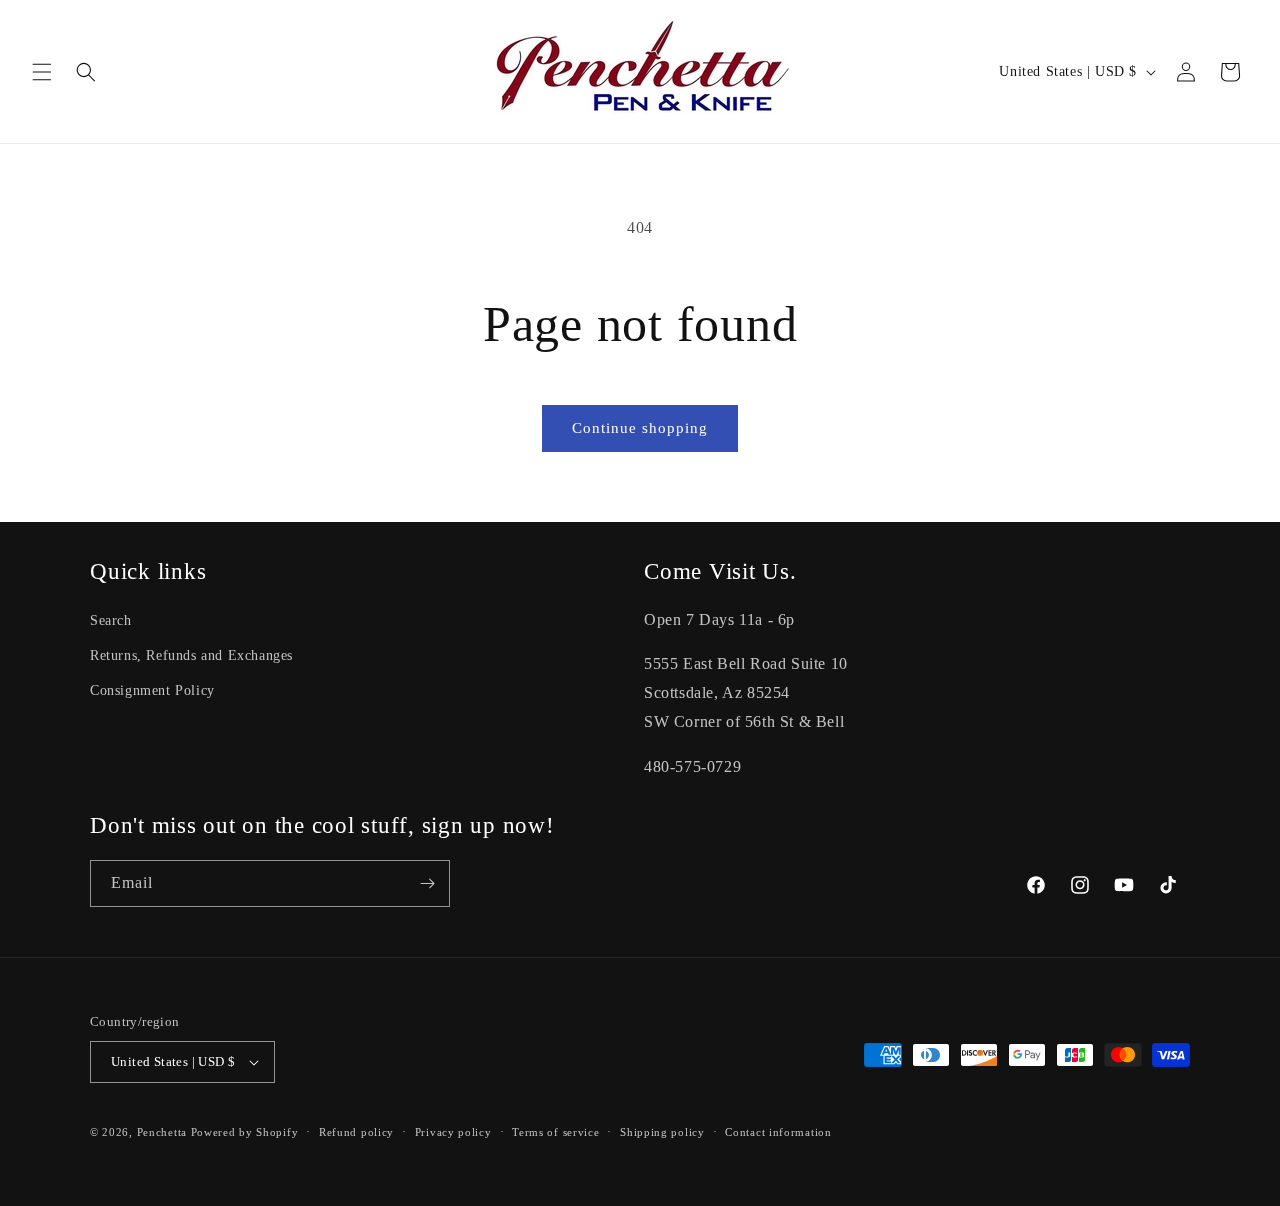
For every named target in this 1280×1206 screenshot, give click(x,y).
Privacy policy (453, 1132)
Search (111, 620)
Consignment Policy (152, 690)
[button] (42, 72)
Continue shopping (640, 428)
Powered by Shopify (245, 1132)
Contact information (778, 1132)
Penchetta (164, 1132)
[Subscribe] (427, 883)
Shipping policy (662, 1132)
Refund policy (356, 1132)
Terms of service (555, 1132)
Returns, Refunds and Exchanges (191, 655)
